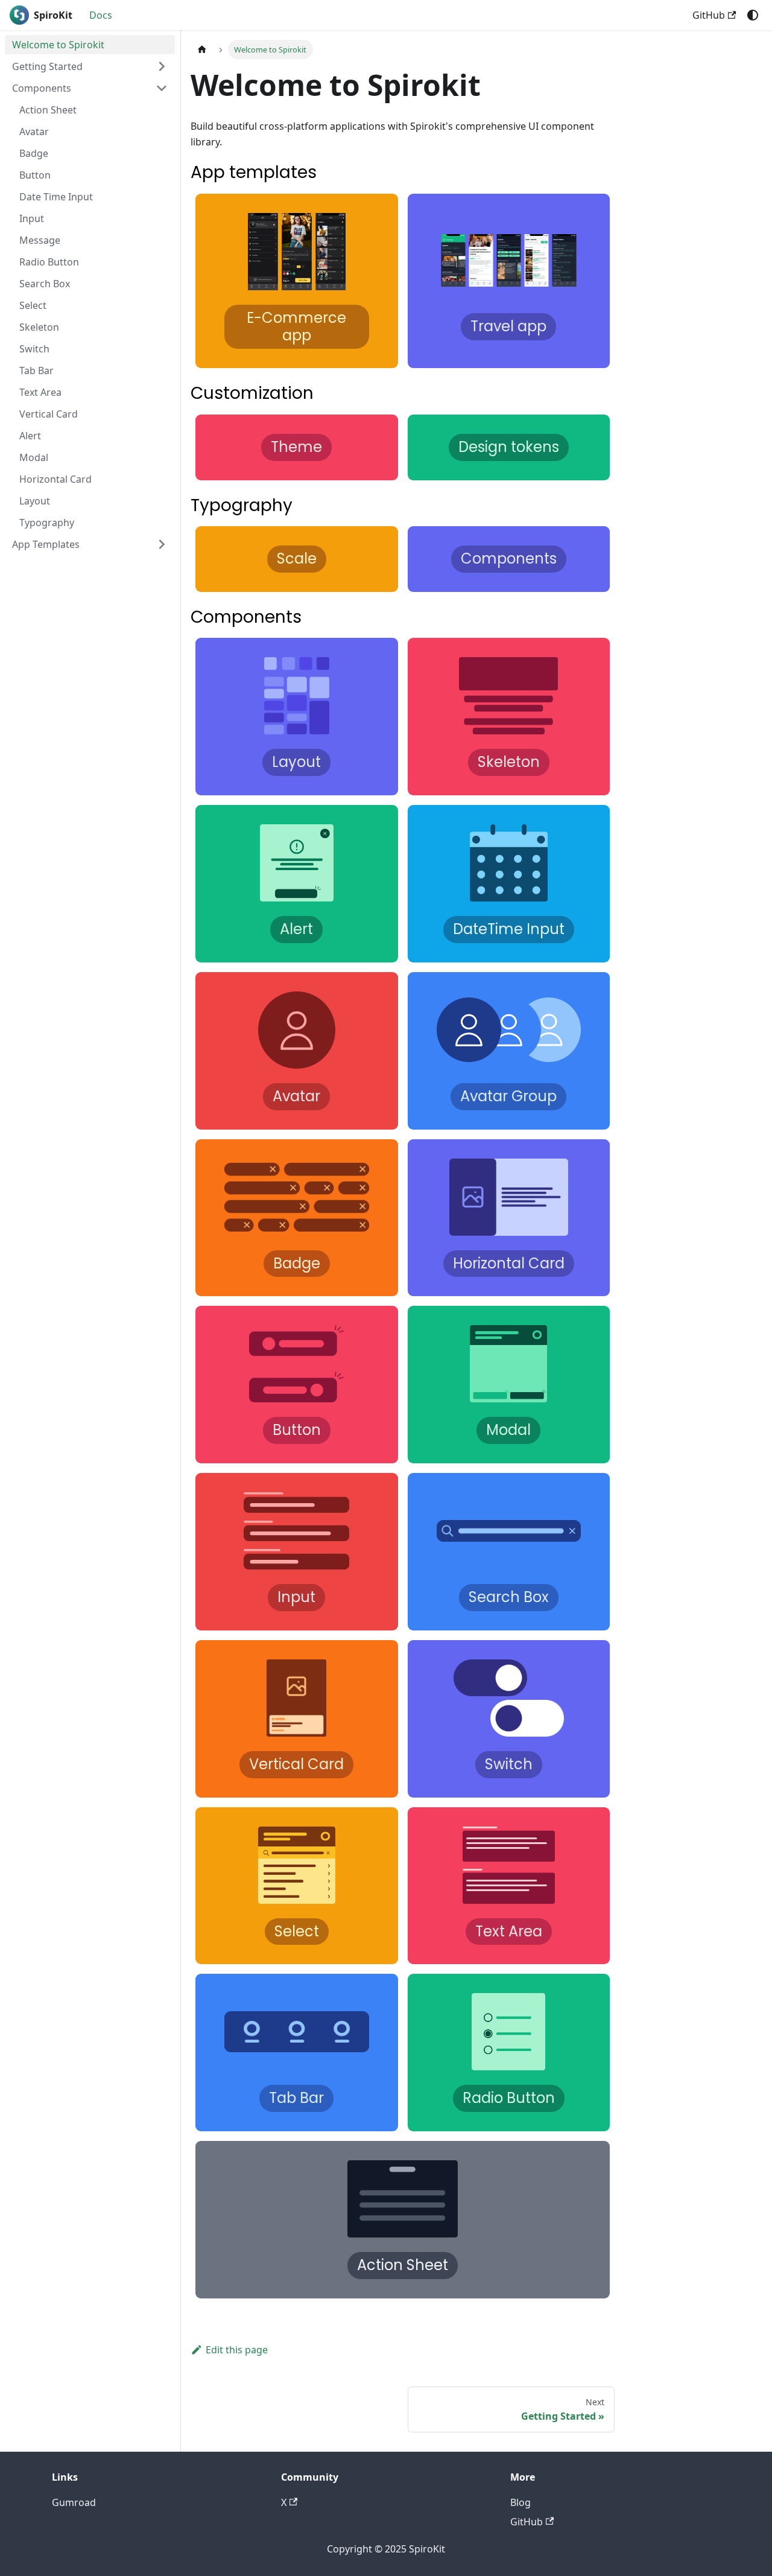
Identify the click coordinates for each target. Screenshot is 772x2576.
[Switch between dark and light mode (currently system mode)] (753, 15)
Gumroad (74, 2502)
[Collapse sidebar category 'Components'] (162, 88)
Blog (520, 2502)
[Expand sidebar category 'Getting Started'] (162, 66)
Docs (101, 15)
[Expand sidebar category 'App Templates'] (162, 544)
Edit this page (237, 2350)
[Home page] (202, 49)
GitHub (709, 15)
